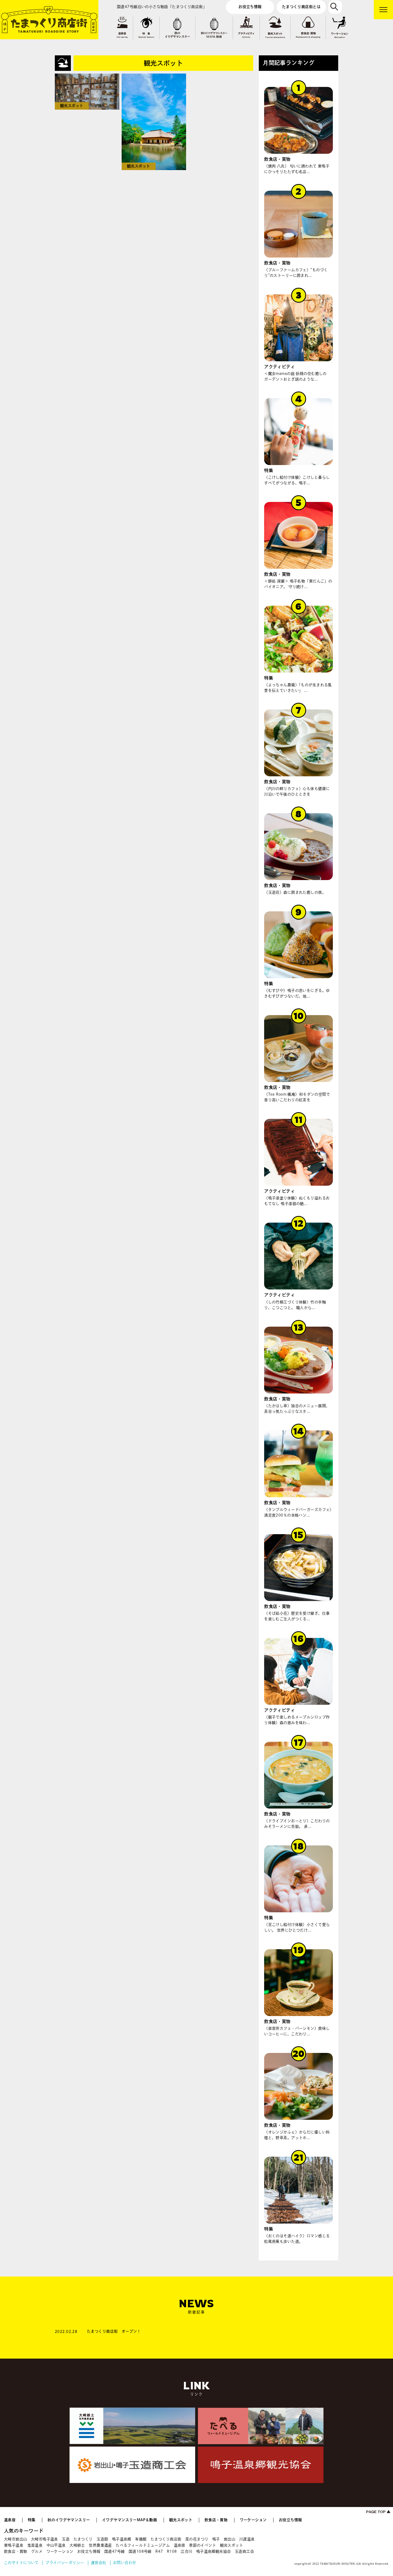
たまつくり (83, 2539)
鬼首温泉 (35, 2545)
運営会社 (99, 2563)
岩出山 (230, 2539)
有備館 (141, 2539)
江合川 (186, 2551)
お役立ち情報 (250, 7)
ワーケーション (253, 2520)
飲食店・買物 (216, 2520)
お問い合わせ (125, 2563)
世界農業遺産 (100, 2545)
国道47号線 (115, 2551)
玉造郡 (102, 2539)
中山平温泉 (56, 2545)
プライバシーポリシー (65, 2563)
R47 (159, 2551)
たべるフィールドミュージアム (143, 2545)
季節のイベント (203, 2545)
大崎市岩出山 (16, 2539)
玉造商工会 (244, 2551)
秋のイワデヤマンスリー (69, 2520)
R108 (172, 2551)
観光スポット (181, 2520)
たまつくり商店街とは (301, 7)
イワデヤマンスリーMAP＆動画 (130, 2520)
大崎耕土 (77, 2545)
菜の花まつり (197, 2539)
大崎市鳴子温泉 (45, 2539)
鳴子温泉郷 (122, 2539)
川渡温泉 (247, 2539)
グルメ (37, 2551)
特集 (32, 2520)
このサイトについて (21, 2563)
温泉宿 (10, 2520)
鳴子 (216, 2539)
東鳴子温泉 (14, 2545)
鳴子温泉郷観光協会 (214, 2551)
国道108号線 (140, 2551)
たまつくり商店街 (166, 2539)
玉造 (66, 2539)
